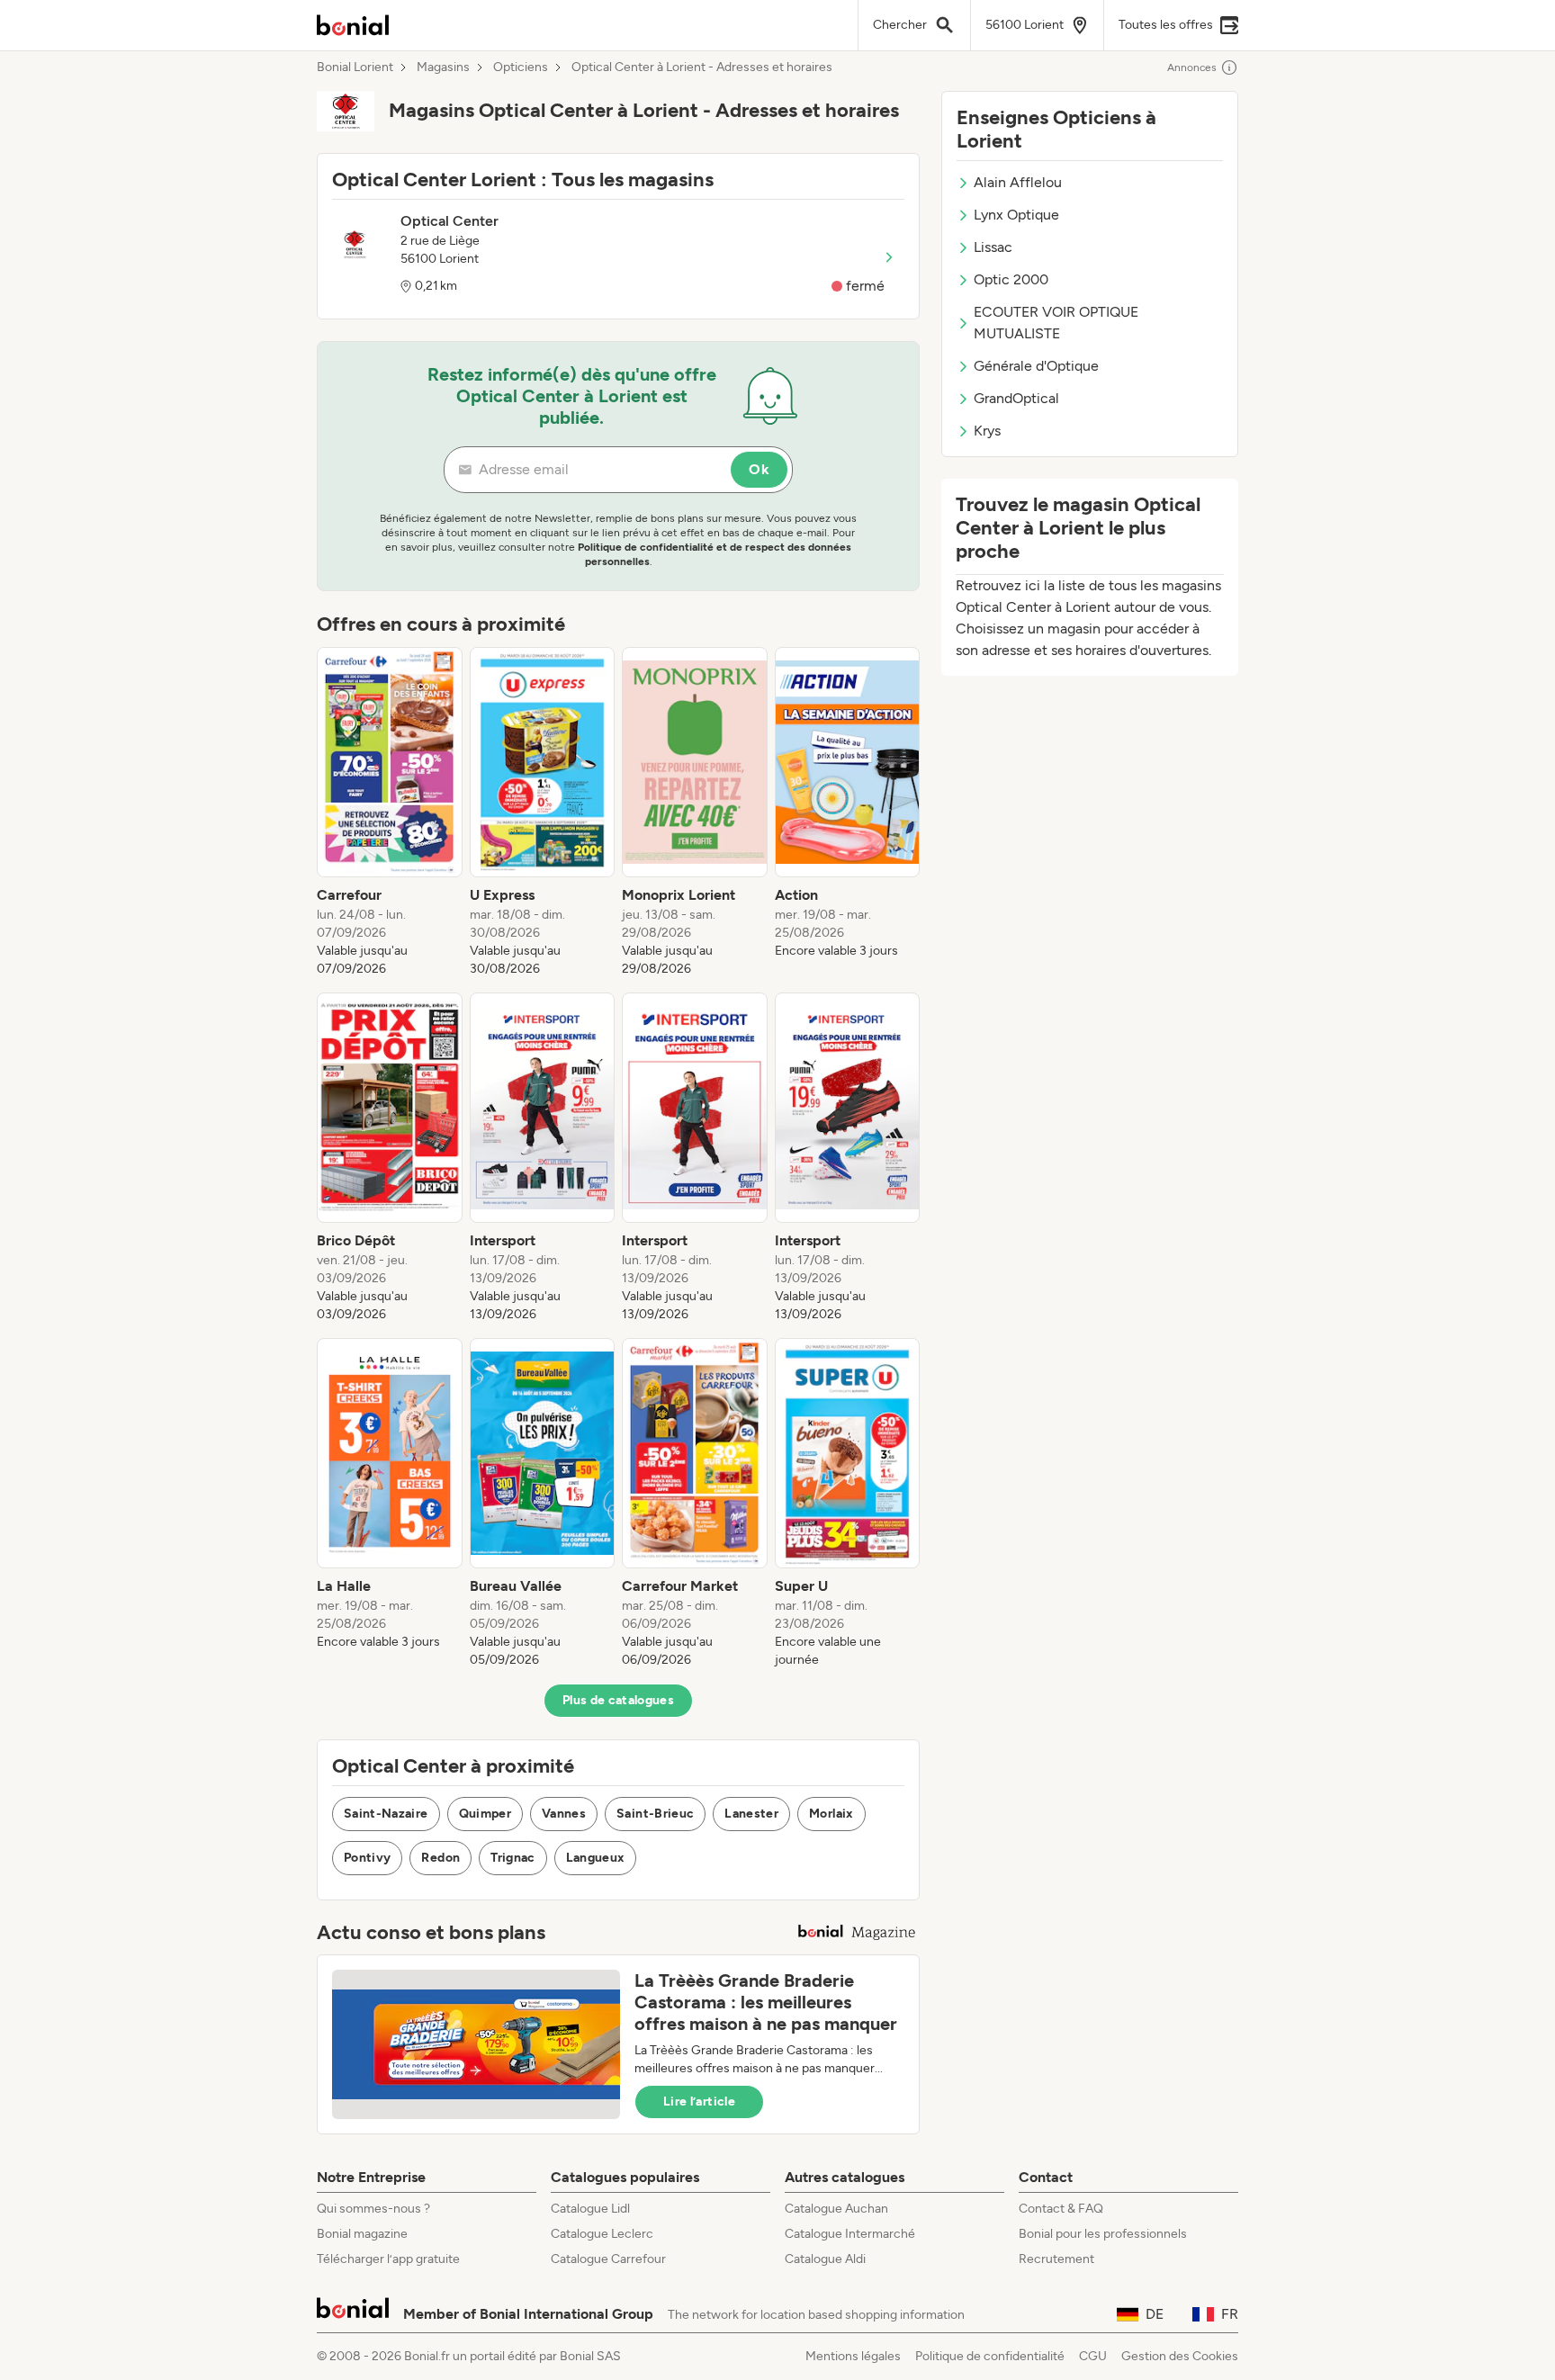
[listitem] (390, 813)
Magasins (443, 67)
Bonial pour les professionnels (1103, 2234)
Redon (440, 1858)
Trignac (512, 1858)
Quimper (485, 1814)
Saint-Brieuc (655, 1814)
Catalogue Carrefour (608, 2259)
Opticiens (521, 67)
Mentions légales (853, 2356)
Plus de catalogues (618, 1700)
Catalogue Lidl (590, 2209)
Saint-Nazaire (386, 1814)
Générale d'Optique (1036, 366)
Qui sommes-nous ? (373, 2209)
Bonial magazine (362, 2234)
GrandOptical (1016, 398)
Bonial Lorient (355, 67)
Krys (987, 431)
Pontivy (367, 1858)
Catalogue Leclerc (602, 2234)
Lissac (993, 247)
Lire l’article (699, 2102)
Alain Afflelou (1018, 182)
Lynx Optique (1016, 215)
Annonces (1192, 67)
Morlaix (831, 1814)
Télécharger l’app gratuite (388, 2259)
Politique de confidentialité (990, 2356)
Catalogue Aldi (825, 2259)
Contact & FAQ (1061, 2209)
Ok (759, 469)
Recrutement (1056, 2259)
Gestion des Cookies (1180, 2356)
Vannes (564, 1814)
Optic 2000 (1011, 279)
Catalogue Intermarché (850, 2234)
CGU (1093, 2356)
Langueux (596, 1858)
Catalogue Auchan (836, 2209)
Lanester (751, 1814)
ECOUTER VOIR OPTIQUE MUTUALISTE (1056, 323)
